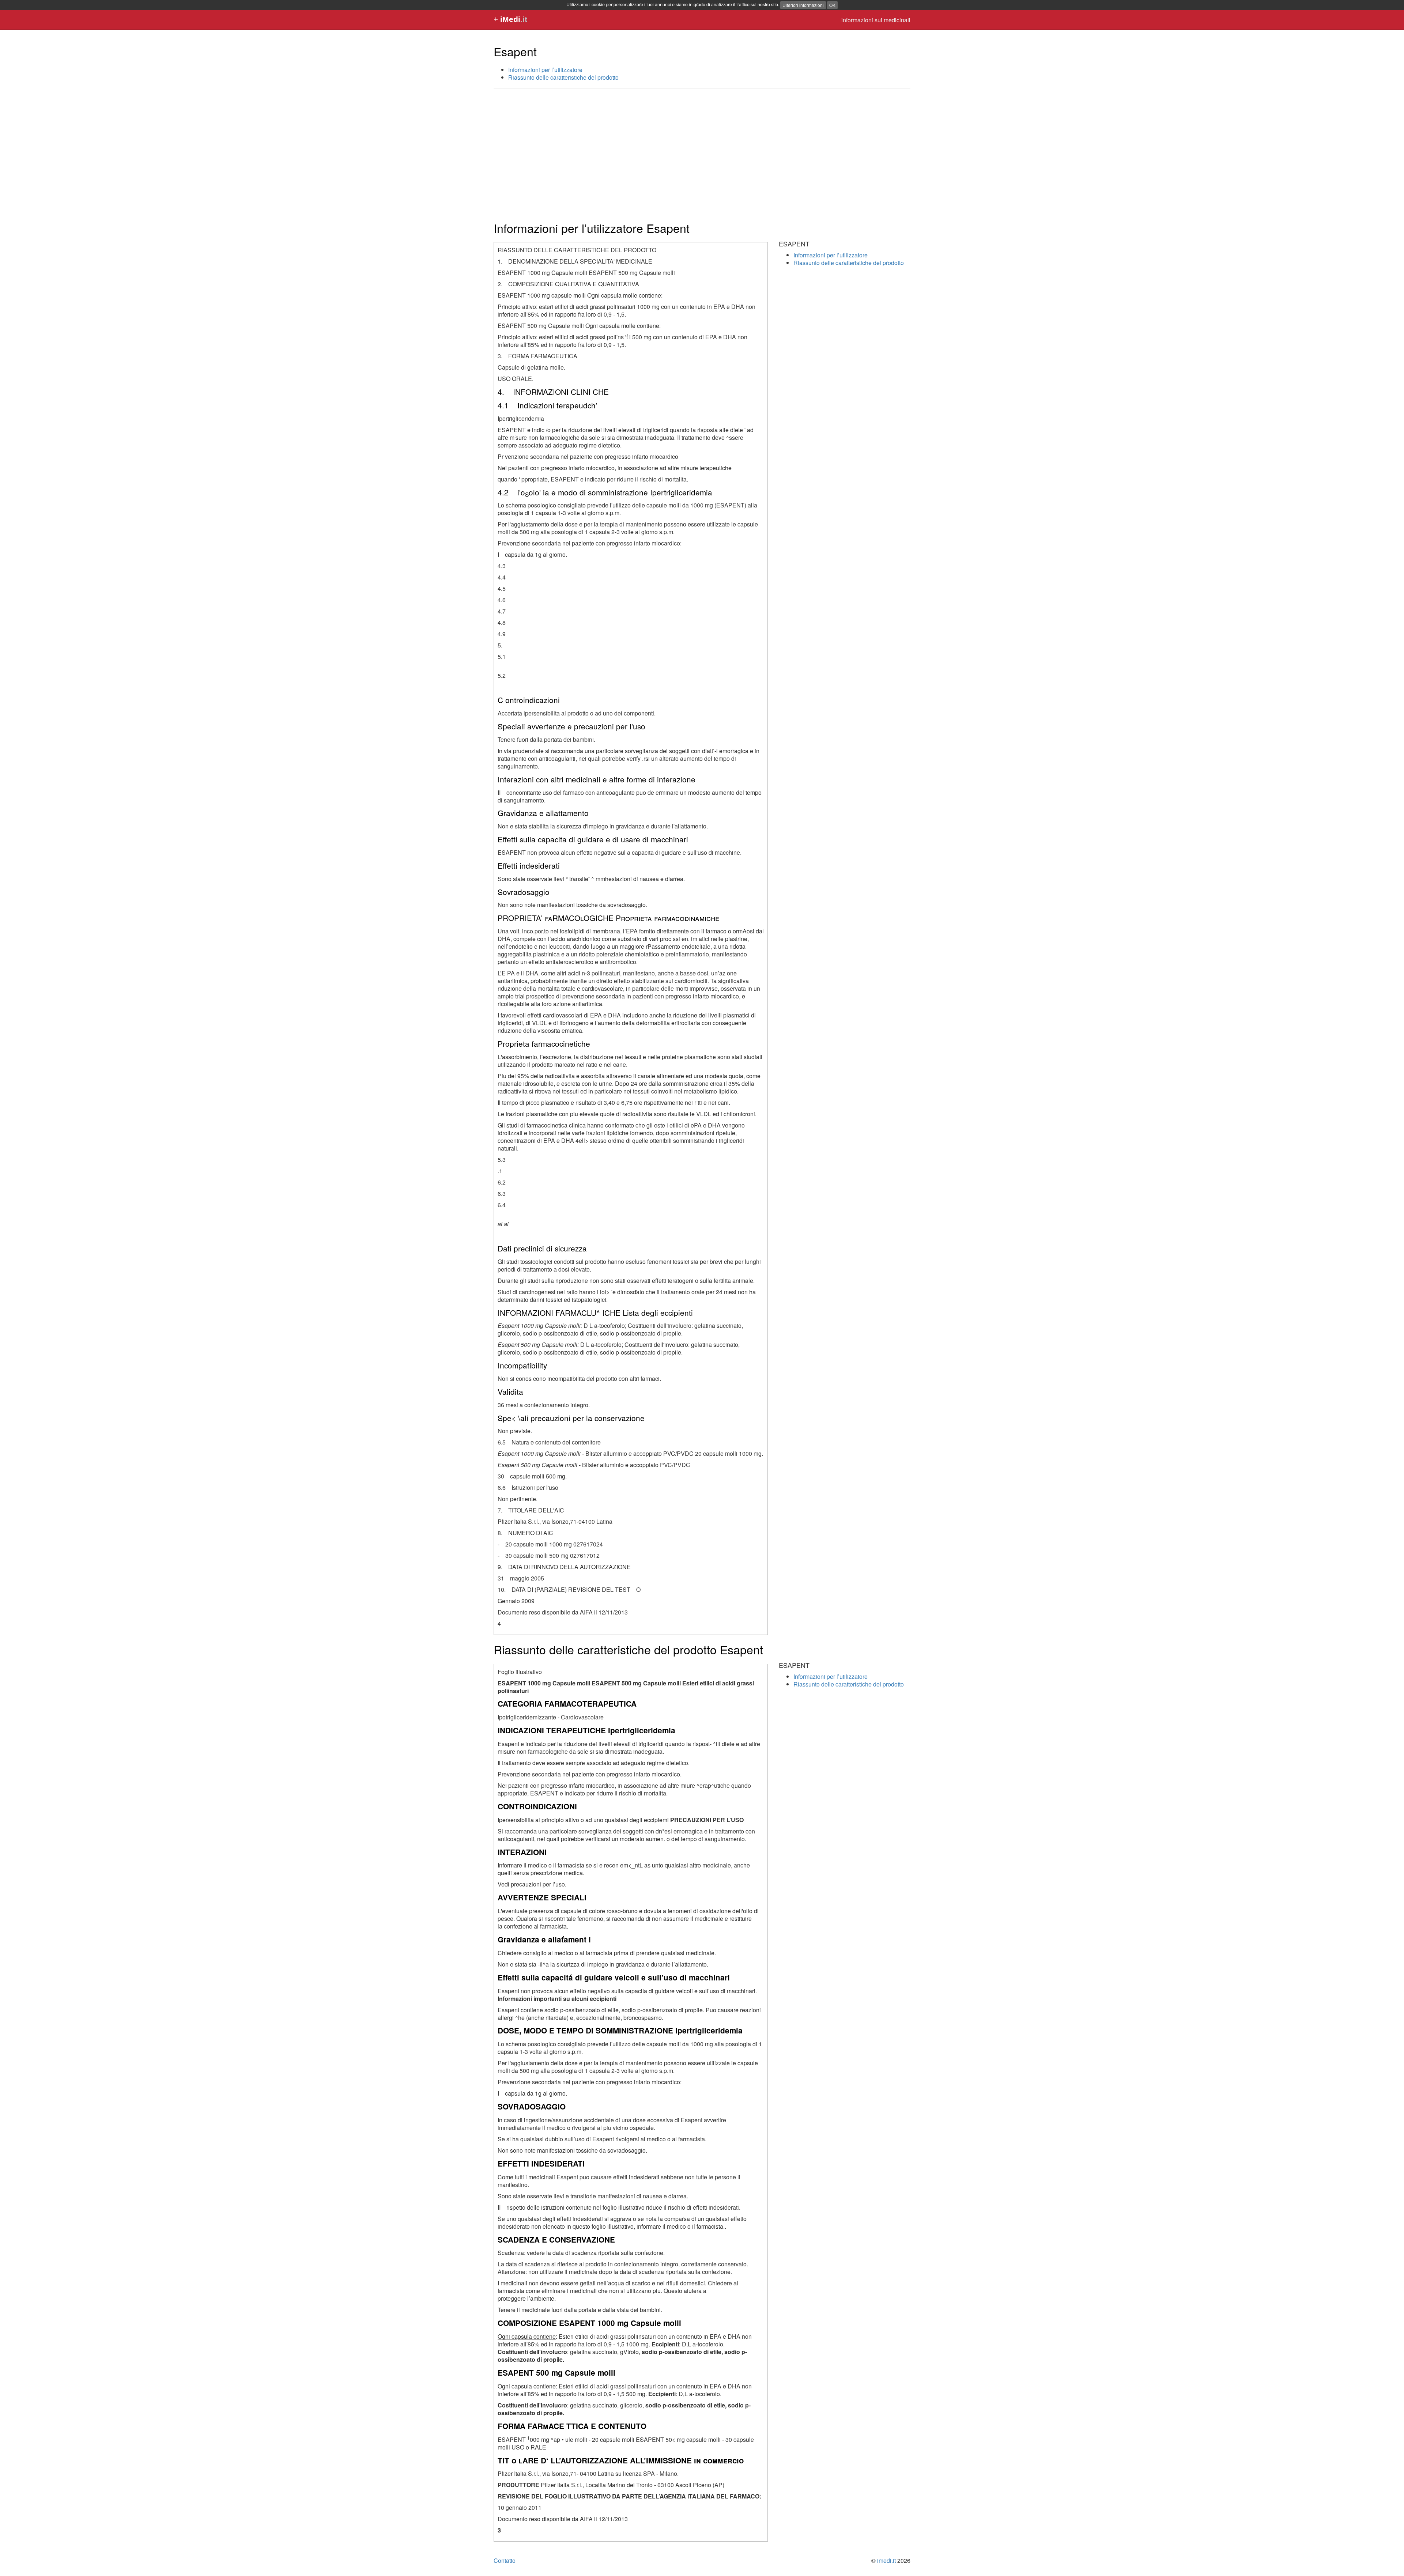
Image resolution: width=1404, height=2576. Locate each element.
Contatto (505, 2560)
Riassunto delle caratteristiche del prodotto (563, 77)
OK (832, 5)
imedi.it (886, 2560)
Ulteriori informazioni (803, 5)
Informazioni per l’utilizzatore (545, 70)
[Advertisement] (702, 147)
